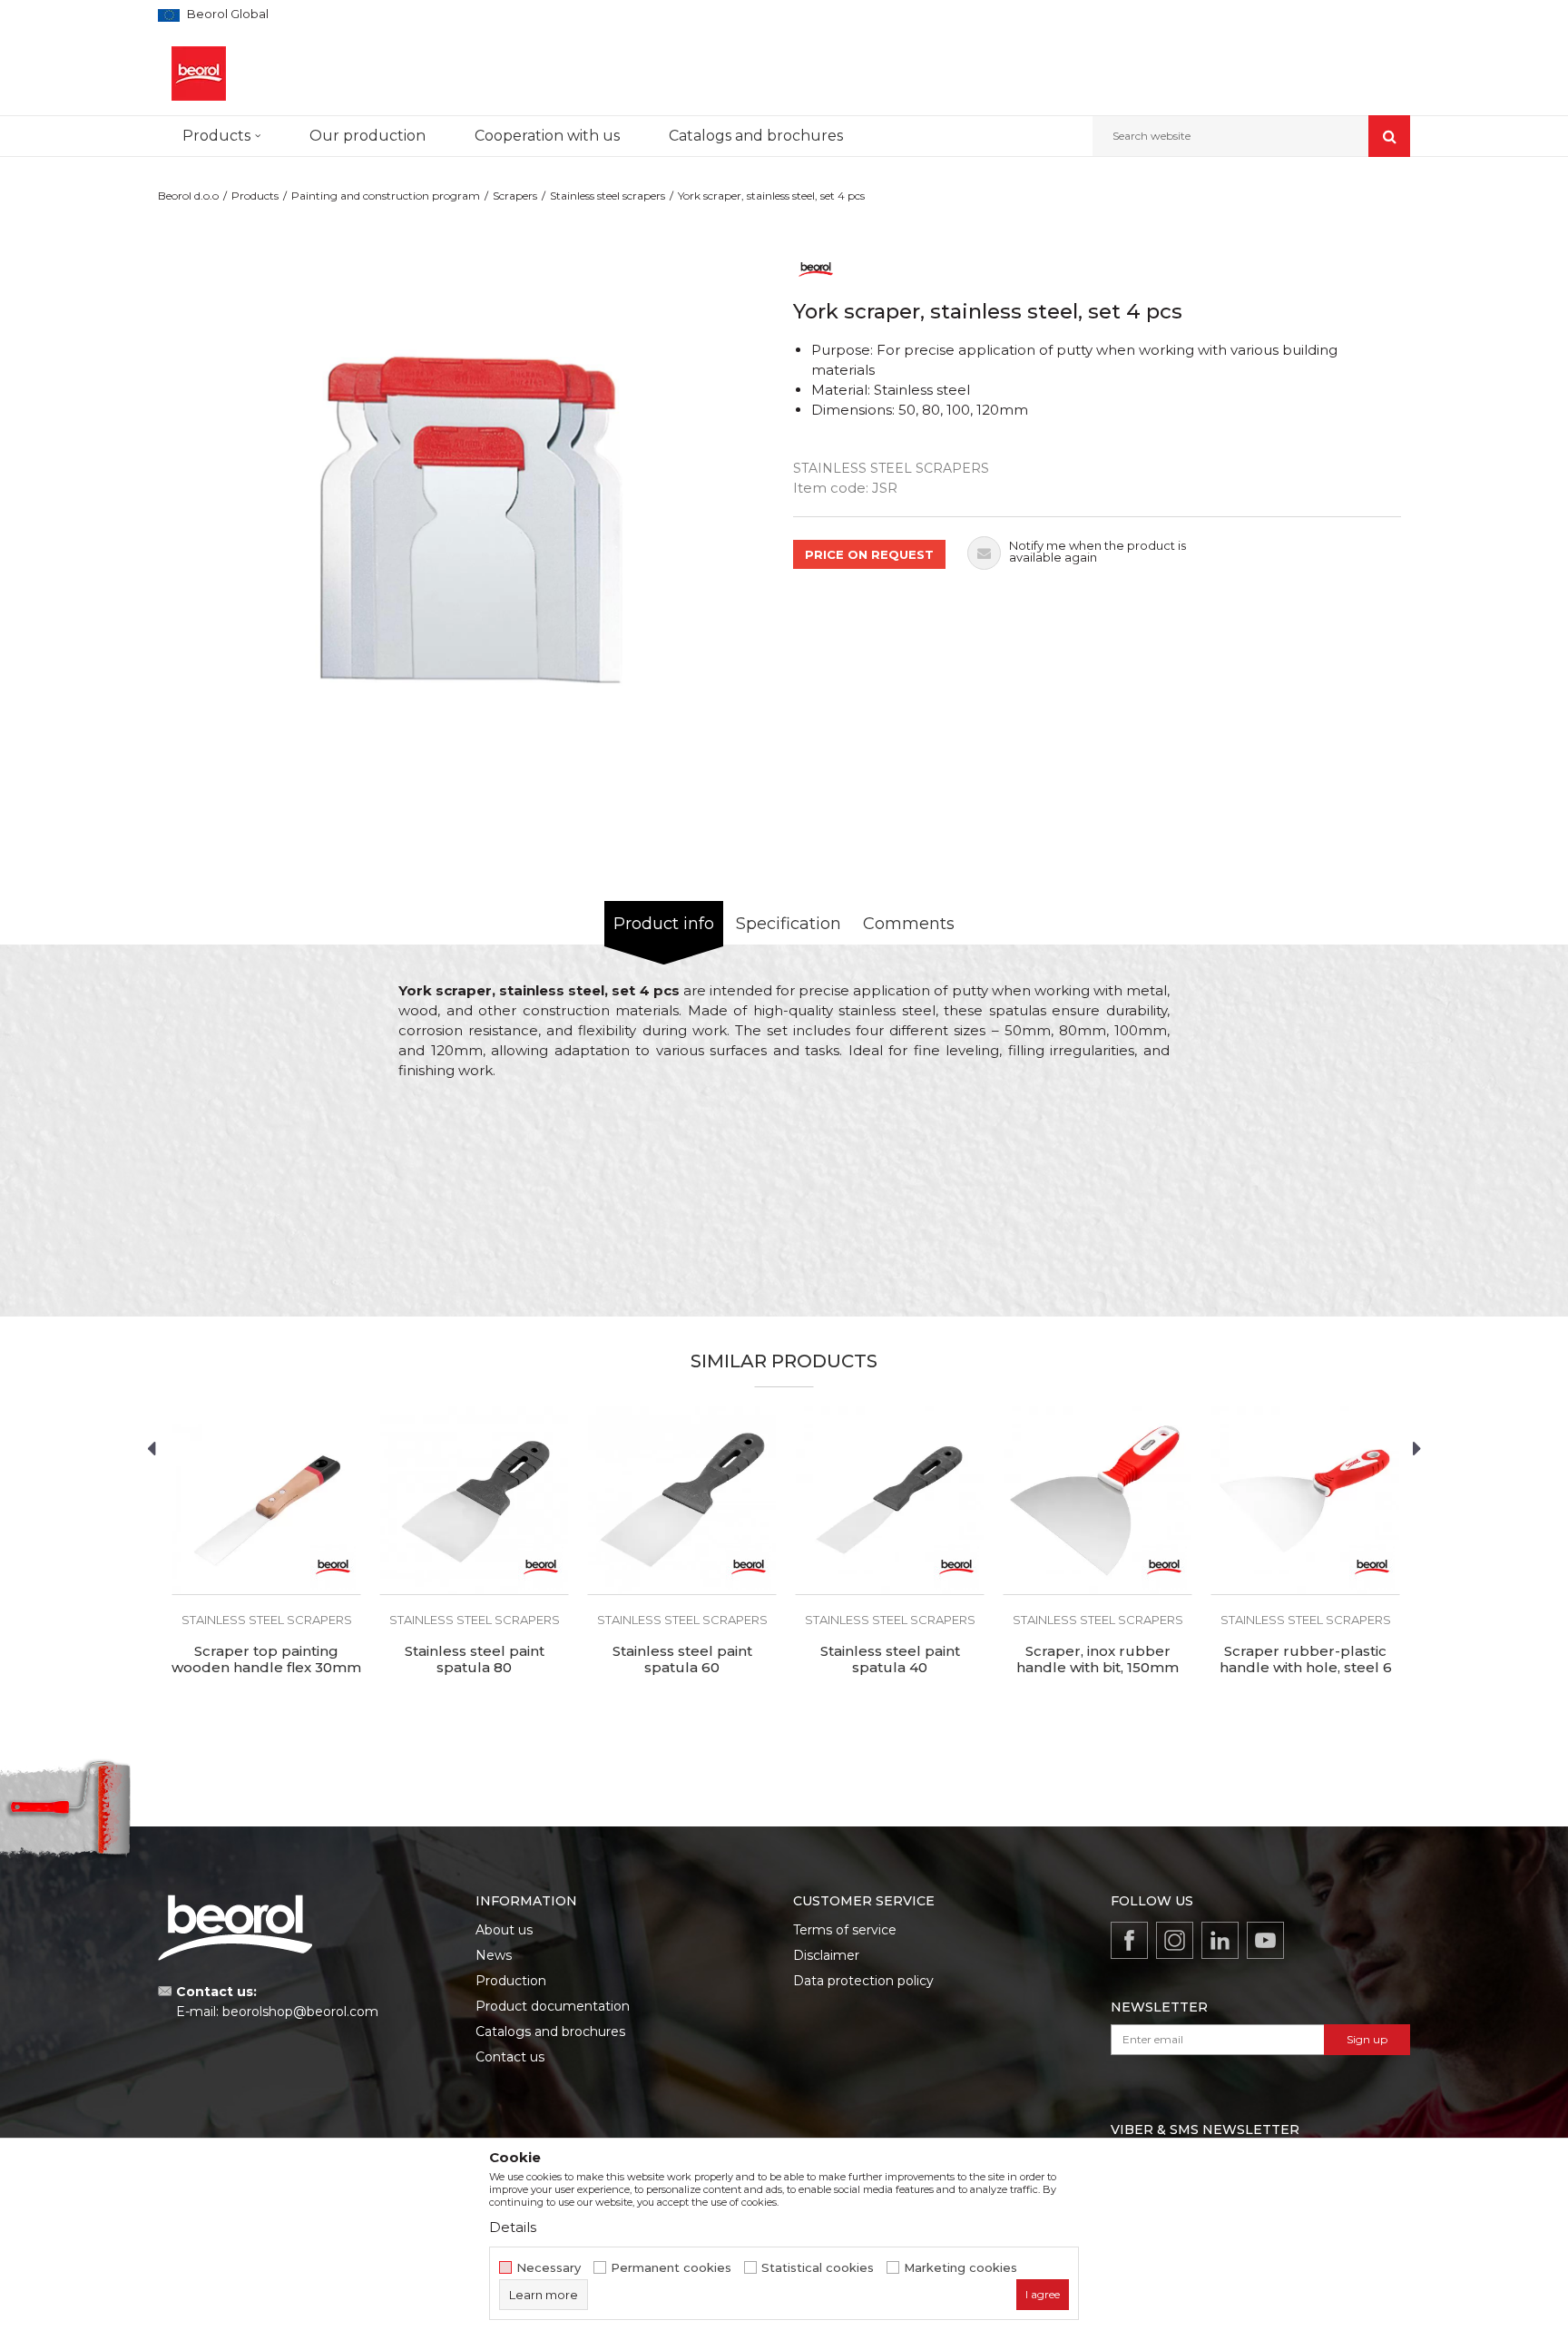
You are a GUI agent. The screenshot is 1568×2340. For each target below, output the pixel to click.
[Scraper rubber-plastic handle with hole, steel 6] (1305, 1500)
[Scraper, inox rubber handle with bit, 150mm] (1098, 1500)
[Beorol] (816, 268)
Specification (789, 924)
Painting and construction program (386, 196)
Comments (909, 924)
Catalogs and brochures (550, 2032)
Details (513, 2227)
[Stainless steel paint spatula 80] (474, 1500)
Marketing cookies (960, 2268)
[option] (471, 520)
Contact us (510, 2057)
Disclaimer (826, 1955)
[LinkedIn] (1220, 1940)
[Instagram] (1175, 1940)
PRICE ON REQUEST (869, 554)
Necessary (549, 2268)
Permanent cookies (671, 2268)
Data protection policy (863, 1981)
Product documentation (553, 2006)
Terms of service (845, 1930)
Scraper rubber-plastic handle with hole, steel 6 (1306, 1660)
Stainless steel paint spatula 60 (682, 1660)
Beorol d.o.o (188, 196)
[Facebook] (1129, 1940)
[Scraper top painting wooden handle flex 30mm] (266, 1500)
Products (255, 196)
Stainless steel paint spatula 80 (475, 1660)
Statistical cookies (818, 2268)
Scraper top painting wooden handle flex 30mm (266, 1660)
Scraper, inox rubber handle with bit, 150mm (1098, 1660)
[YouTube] (1265, 1940)
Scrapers (515, 196)
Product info (664, 924)
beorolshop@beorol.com (300, 2012)
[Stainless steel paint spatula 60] (682, 1500)
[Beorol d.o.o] (199, 73)
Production (511, 1981)
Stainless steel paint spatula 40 (890, 1660)
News (494, 1955)
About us (504, 1930)
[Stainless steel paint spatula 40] (890, 1500)
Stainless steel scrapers (608, 196)
